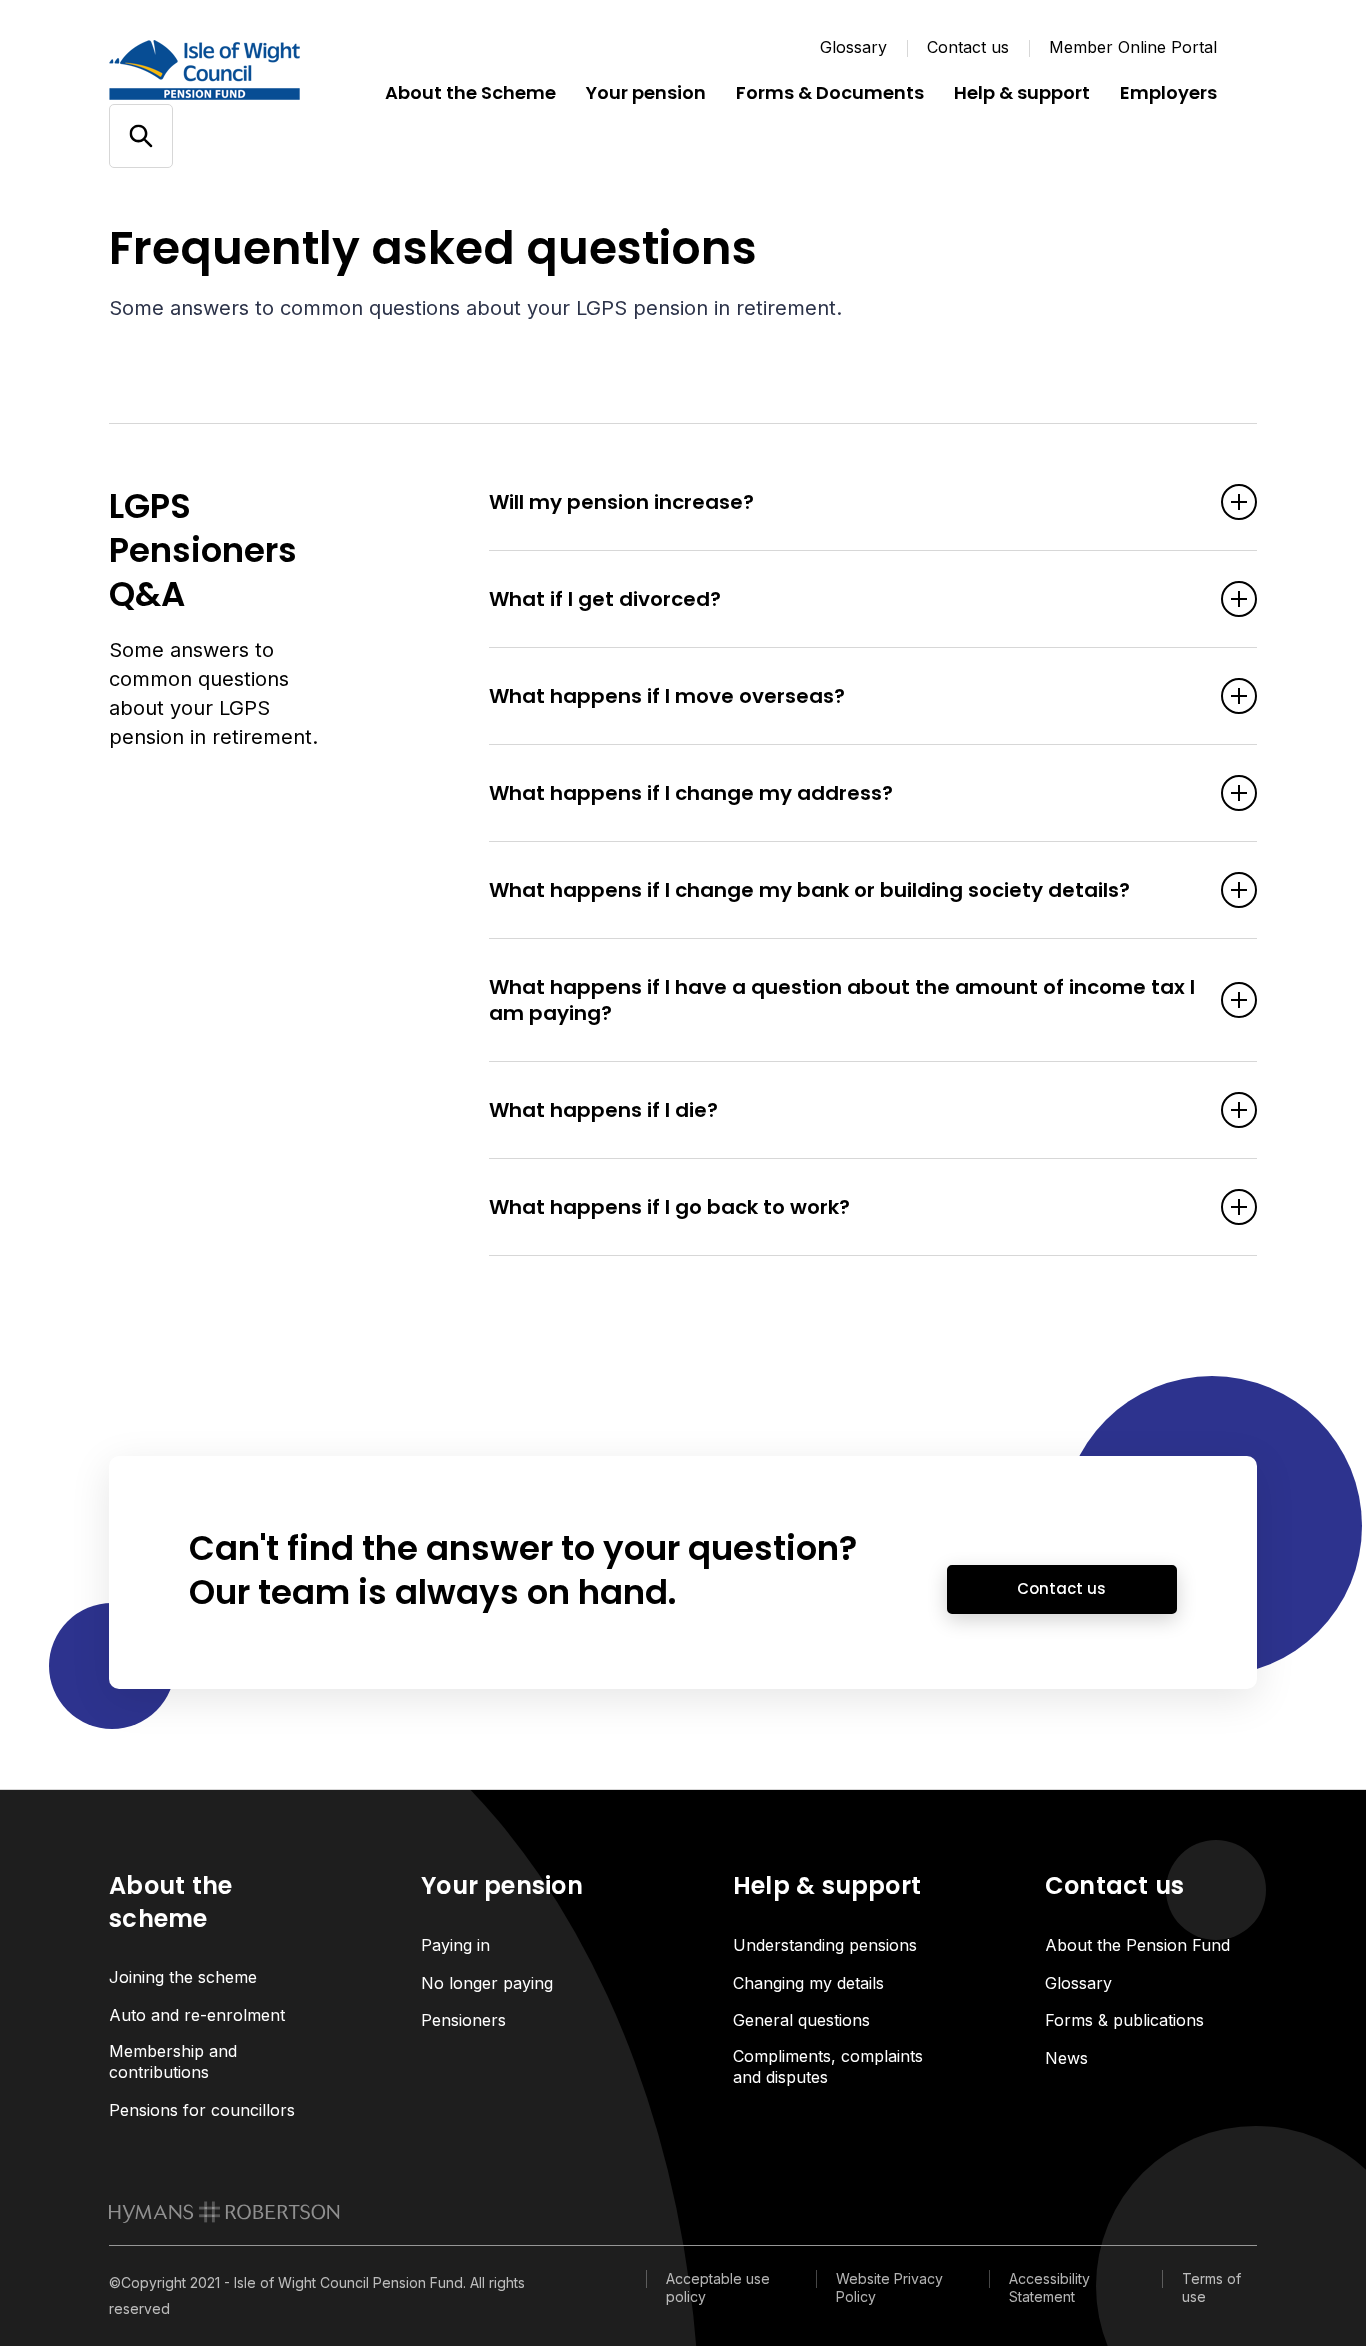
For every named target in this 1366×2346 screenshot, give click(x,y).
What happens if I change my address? (691, 793)
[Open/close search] (140, 136)
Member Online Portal (1133, 47)
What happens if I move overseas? (667, 696)
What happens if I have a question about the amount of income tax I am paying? (842, 1000)
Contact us (968, 47)
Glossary (853, 47)
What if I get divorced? (605, 599)
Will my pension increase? (621, 502)
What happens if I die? (603, 1110)
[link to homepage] (224, 2212)
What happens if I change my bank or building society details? (809, 890)
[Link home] (229, 70)
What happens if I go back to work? (669, 1207)
